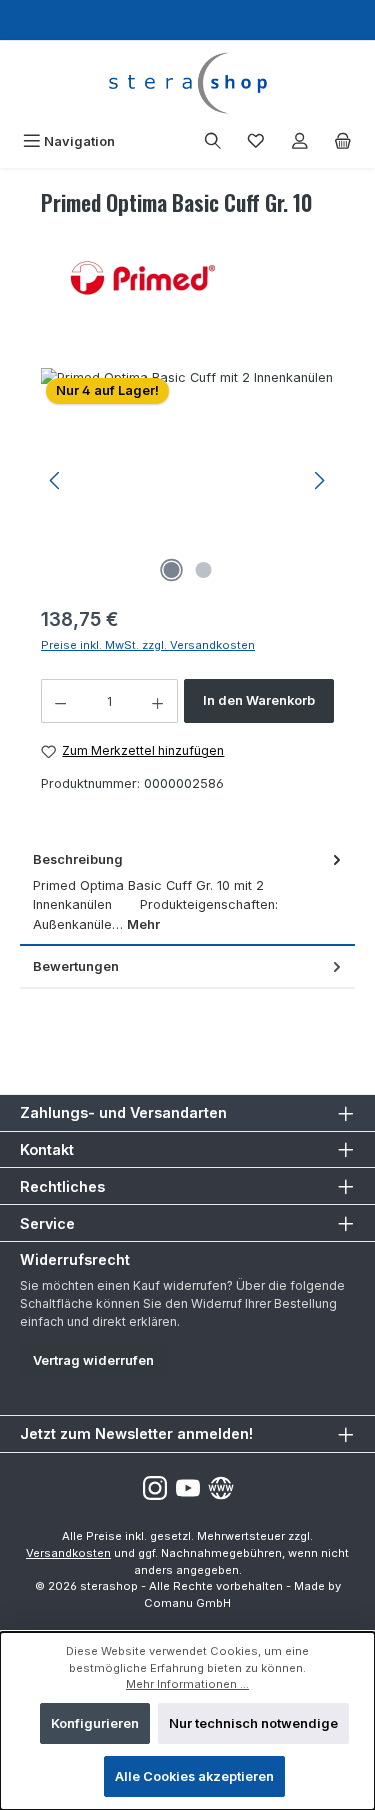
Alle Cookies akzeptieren (194, 1776)
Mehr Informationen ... (187, 1684)
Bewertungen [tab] (76, 966)
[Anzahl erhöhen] (158, 701)
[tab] (187, 892)
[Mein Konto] (300, 141)
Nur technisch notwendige (253, 1723)
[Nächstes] (319, 480)
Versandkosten (68, 1553)
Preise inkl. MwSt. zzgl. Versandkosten (148, 645)
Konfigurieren (95, 1723)
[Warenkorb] (343, 141)
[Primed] (187, 278)
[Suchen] (213, 141)
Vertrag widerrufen (93, 1360)
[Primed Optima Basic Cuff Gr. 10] (187, 480)
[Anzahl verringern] (60, 701)
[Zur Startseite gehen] (187, 83)
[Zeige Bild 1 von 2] (171, 570)
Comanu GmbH (187, 1603)
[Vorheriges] (56, 480)
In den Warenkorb (259, 700)
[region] (187, 480)
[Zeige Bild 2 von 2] (203, 570)
